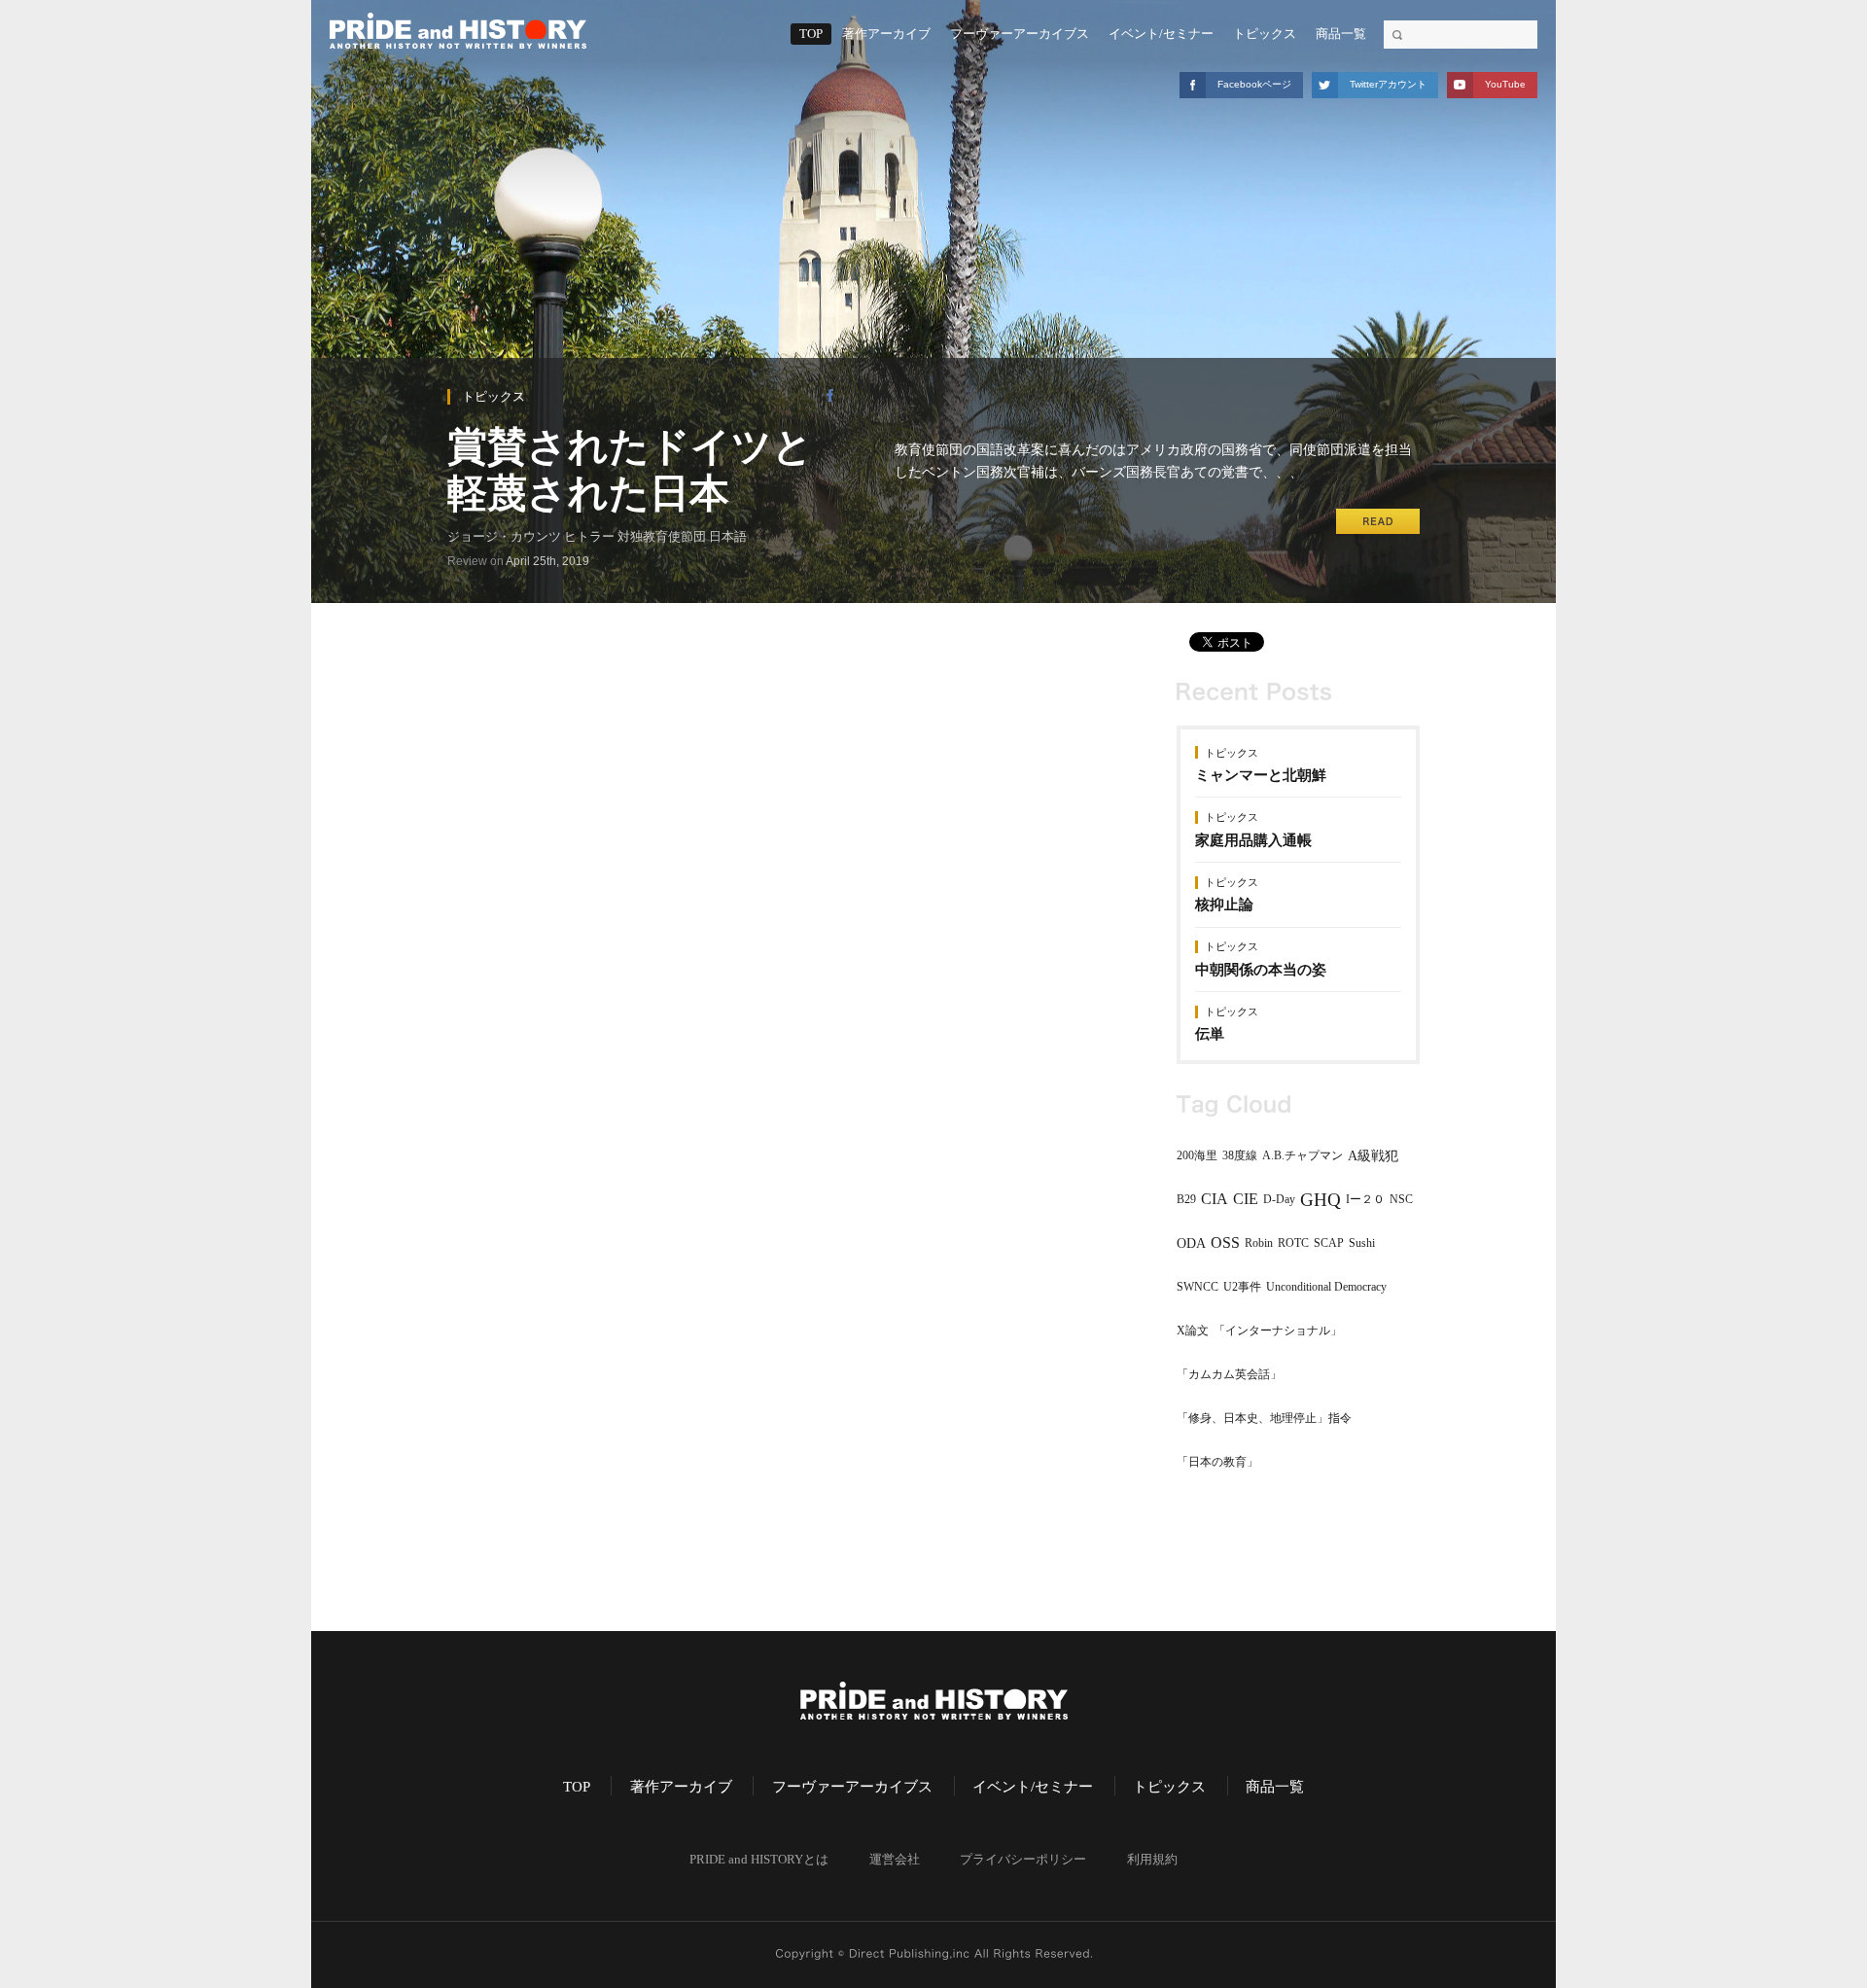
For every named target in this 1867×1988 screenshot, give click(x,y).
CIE (1246, 1199)
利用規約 (1152, 1860)
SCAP (1329, 1243)
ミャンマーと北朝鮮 (1261, 775)
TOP (811, 34)
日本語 (728, 537)
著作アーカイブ (886, 34)
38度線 (1240, 1155)
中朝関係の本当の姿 (1261, 970)
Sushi (1362, 1243)
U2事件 (1242, 1287)
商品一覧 (1341, 34)
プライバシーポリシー (1023, 1860)
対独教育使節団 (662, 537)
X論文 (1193, 1331)
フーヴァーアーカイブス (1020, 34)
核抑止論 (1224, 905)
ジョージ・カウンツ (504, 537)
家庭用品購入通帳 (1253, 840)
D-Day (1279, 1199)
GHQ (1321, 1200)
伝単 (1210, 1034)
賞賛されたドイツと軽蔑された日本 (630, 469)
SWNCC (1198, 1287)
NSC (1401, 1199)
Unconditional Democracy (1326, 1287)
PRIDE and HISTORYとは (759, 1860)
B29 (1186, 1199)
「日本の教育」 (1217, 1462)
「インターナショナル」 (1278, 1331)
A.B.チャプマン (1303, 1155)
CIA (1215, 1199)
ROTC (1293, 1243)
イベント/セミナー (1161, 34)
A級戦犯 (1373, 1156)
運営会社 (895, 1860)
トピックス (1265, 34)
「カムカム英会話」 (1229, 1374)
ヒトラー (589, 537)
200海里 (1197, 1155)
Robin (1259, 1243)
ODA (1191, 1243)
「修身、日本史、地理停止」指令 (1264, 1418)
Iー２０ (1365, 1199)
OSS (1225, 1243)
